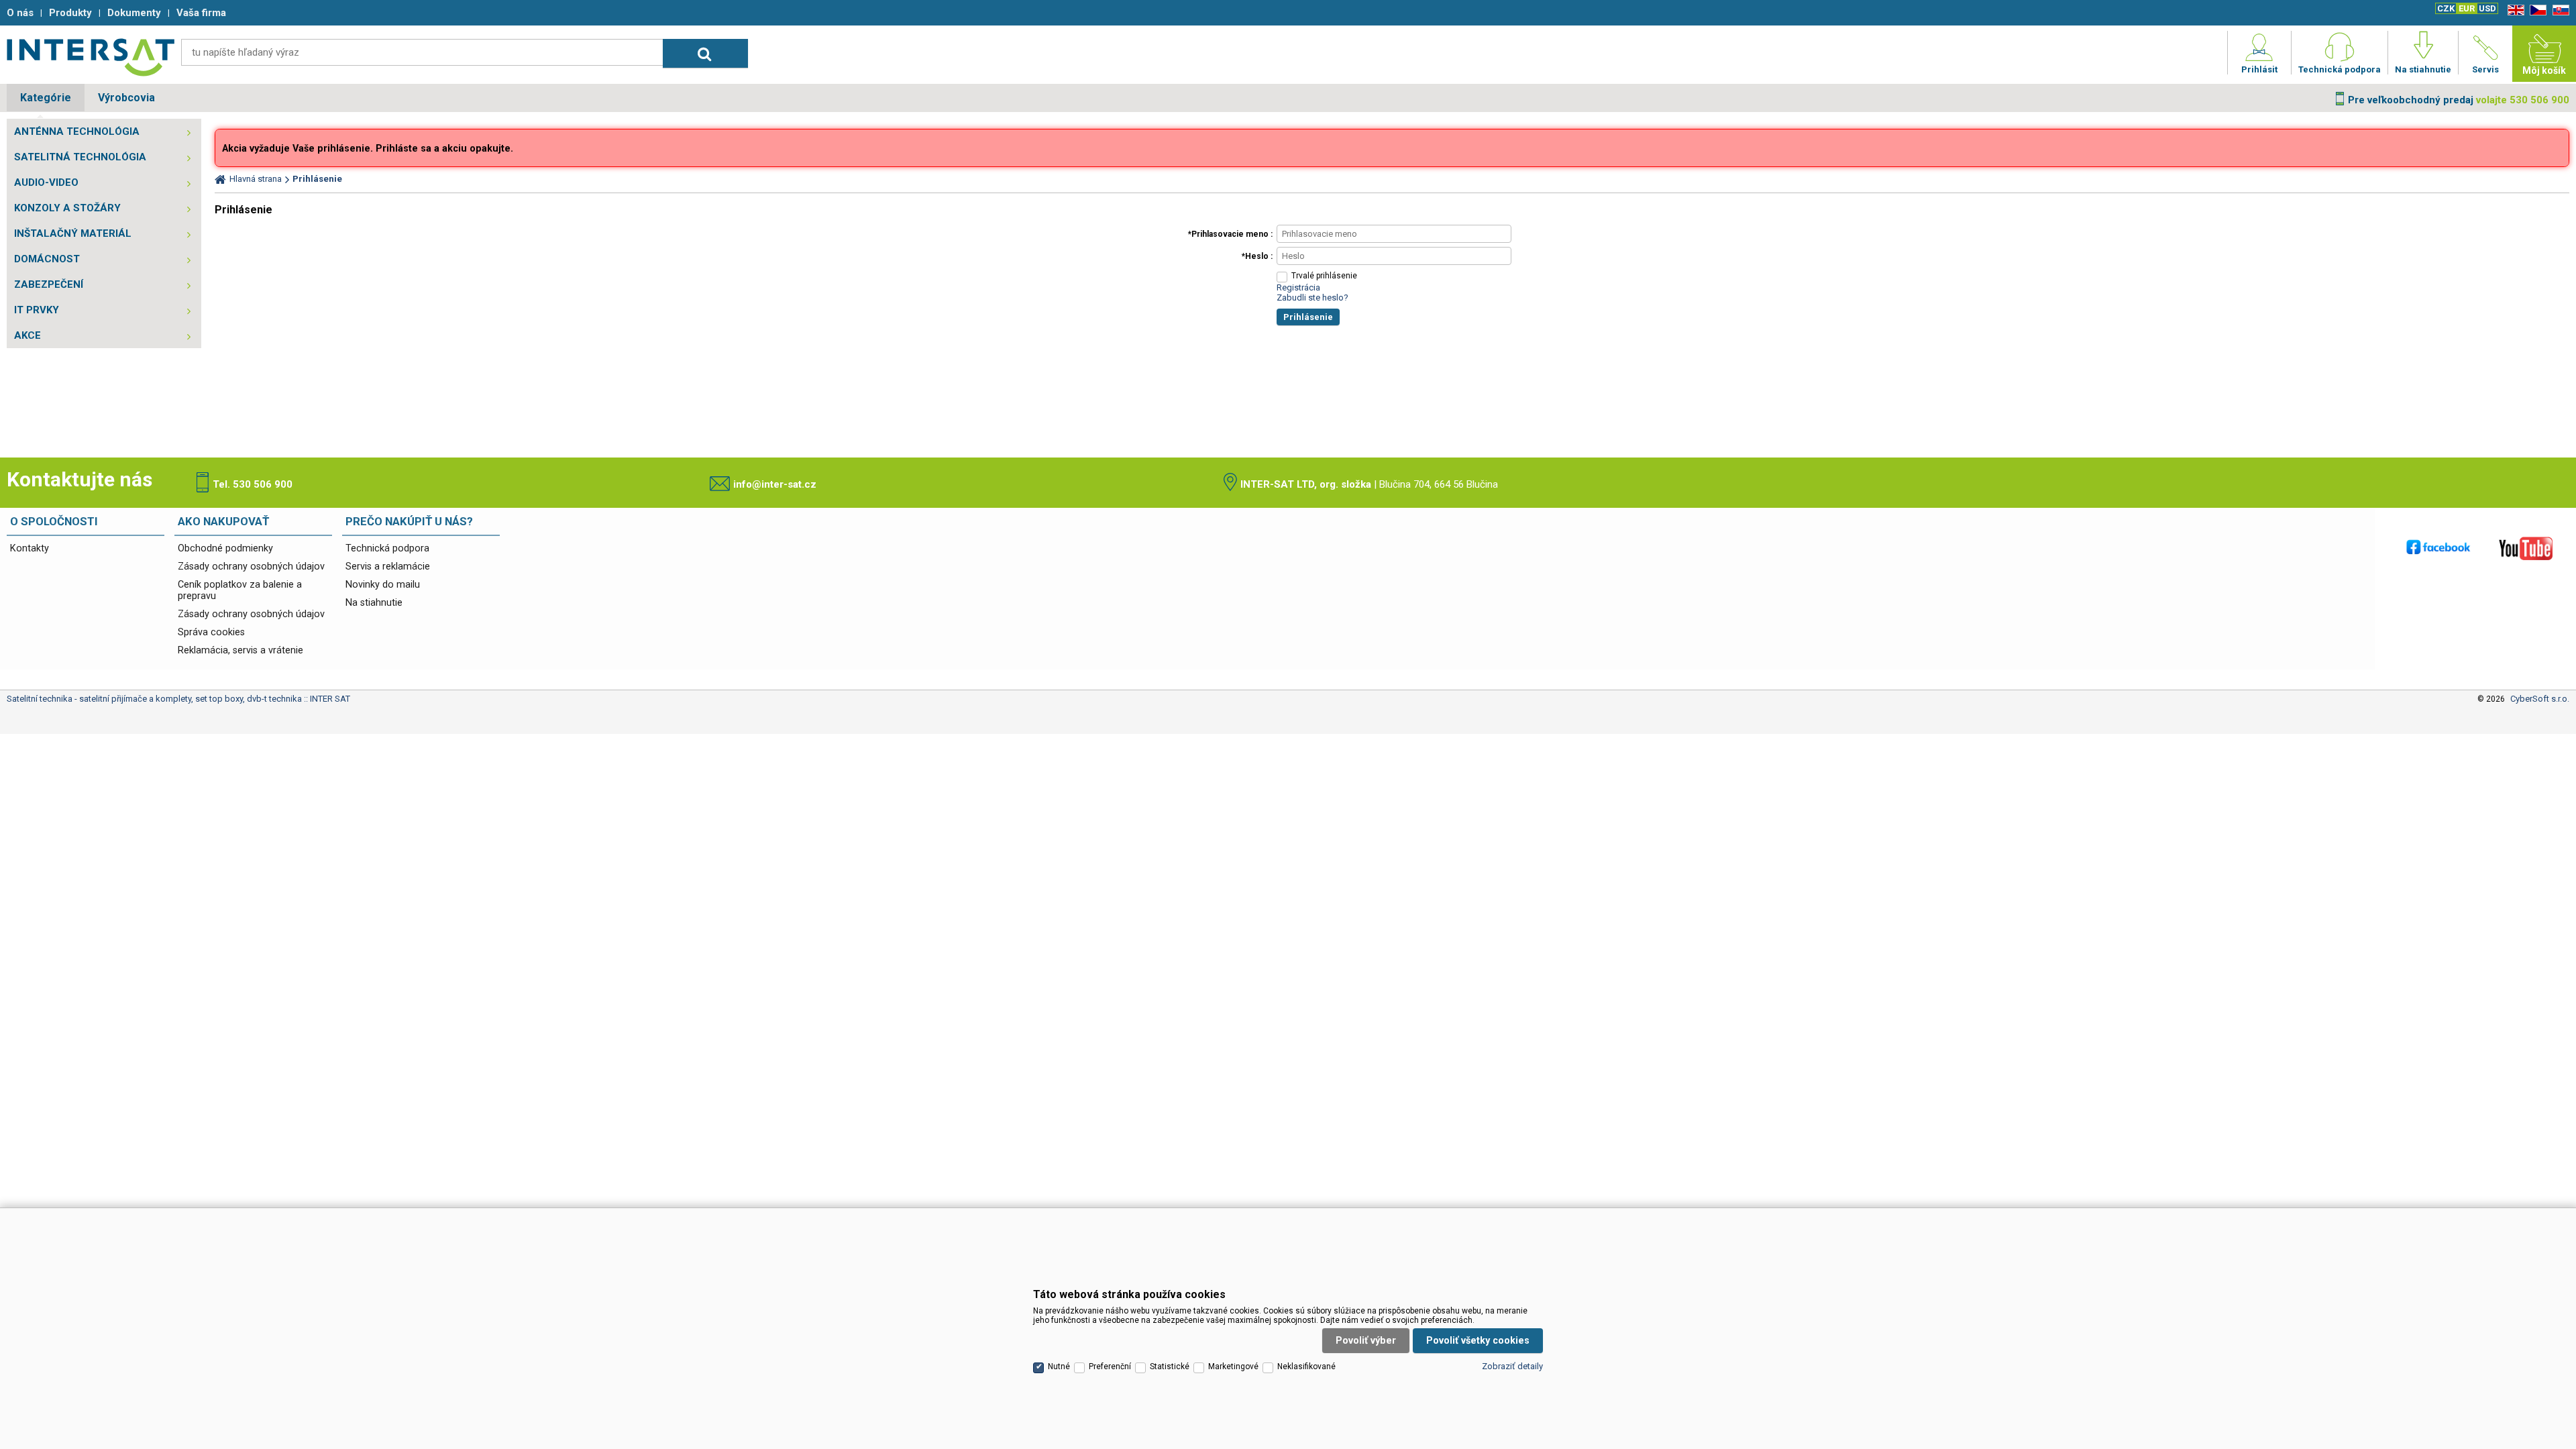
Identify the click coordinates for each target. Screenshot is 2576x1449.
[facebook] (2438, 548)
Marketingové (1233, 1366)
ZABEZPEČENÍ (49, 284)
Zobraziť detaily (1512, 1366)
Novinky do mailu (383, 585)
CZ (2536, 10)
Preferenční (1110, 1366)
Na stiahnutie (374, 603)
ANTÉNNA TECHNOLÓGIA (77, 131)
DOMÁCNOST (47, 259)
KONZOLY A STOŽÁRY (67, 208)
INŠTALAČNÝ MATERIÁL (73, 233)
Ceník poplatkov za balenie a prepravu (240, 590)
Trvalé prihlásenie (1324, 276)
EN (2514, 10)
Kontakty (30, 548)
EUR (2467, 8)
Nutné (1059, 1366)
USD (2487, 8)
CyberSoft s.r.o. (2540, 699)
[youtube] (2526, 548)
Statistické (1170, 1366)
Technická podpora (387, 548)
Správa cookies (211, 632)
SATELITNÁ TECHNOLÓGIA (80, 157)
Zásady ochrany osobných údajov (251, 567)
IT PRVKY (37, 310)
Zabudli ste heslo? (1312, 298)
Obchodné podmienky (225, 548)
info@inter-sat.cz (775, 484)
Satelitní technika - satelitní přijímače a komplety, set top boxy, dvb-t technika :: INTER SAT (91, 57)
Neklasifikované (1306, 1366)
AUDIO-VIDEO (46, 182)
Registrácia (1298, 287)
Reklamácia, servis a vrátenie (240, 650)
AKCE (28, 335)
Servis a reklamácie (388, 567)
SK (2559, 10)
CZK (2446, 8)
